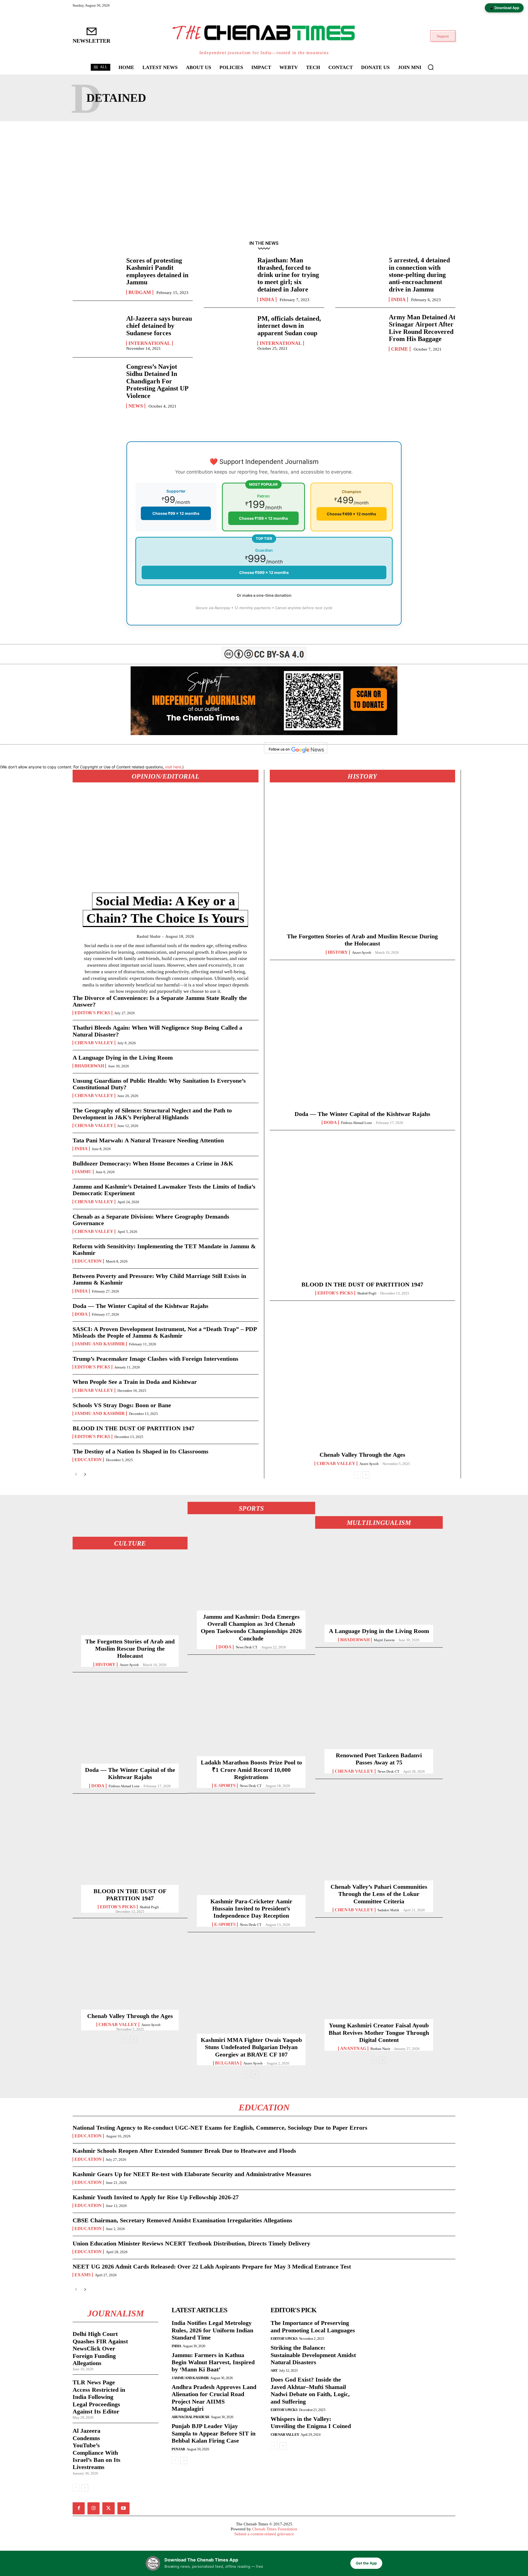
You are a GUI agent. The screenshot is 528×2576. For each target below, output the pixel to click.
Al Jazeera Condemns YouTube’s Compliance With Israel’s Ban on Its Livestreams (97, 2449)
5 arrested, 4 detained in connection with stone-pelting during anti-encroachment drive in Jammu (419, 275)
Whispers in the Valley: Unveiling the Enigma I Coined (311, 2422)
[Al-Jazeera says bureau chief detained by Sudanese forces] (97, 332)
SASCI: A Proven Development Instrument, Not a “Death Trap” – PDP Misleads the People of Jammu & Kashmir (165, 1332)
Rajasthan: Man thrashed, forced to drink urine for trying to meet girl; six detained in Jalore (288, 275)
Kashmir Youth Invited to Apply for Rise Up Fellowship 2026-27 (156, 2197)
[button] (431, 67)
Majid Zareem (384, 1640)
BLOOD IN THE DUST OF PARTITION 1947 (134, 1428)
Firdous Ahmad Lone (357, 1123)
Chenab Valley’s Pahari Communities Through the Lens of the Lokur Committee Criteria (379, 1894)
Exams (83, 2275)
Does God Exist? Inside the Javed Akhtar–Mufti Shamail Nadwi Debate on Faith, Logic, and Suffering (310, 2390)
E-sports (225, 1786)
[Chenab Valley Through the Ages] (362, 1380)
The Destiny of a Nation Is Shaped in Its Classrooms (141, 1451)
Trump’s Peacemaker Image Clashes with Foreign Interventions (156, 1359)
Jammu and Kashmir (100, 1344)
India (267, 299)
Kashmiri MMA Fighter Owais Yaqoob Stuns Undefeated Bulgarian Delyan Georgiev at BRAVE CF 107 (251, 2047)
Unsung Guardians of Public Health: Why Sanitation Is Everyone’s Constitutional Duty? (159, 1084)
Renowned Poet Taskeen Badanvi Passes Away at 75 (379, 1759)
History (338, 952)
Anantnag (353, 2049)
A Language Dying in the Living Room (123, 1058)
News (136, 406)
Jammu (83, 1172)
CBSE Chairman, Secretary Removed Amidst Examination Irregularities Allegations (182, 2220)
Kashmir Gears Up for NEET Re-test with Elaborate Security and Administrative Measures (192, 2174)
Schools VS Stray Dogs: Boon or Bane (122, 1405)
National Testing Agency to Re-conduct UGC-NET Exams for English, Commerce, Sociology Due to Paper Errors (220, 2128)
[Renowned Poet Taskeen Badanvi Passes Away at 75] (379, 1704)
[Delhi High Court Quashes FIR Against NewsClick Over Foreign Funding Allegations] (145, 2338)
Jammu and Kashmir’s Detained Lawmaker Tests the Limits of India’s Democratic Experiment (164, 1190)
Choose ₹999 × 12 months (264, 572)
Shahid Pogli (367, 1293)
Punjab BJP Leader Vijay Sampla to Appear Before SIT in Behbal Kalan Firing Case (214, 2433)
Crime (400, 349)
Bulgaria (227, 2063)
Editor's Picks (92, 1013)
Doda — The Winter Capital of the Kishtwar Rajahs (141, 1306)
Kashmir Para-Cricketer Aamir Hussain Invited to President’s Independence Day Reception (251, 1909)
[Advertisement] (264, 179)
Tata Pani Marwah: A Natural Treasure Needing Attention (148, 1140)
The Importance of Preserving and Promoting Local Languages (313, 2326)
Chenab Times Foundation (275, 2529)
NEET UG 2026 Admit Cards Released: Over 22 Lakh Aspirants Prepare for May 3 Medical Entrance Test (212, 2266)
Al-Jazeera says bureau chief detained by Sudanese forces (159, 326)
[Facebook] (79, 2508)
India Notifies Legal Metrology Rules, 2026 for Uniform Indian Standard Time (212, 2330)
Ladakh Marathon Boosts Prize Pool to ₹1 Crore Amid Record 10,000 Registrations (251, 1770)
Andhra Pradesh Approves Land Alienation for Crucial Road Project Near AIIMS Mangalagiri (214, 2398)
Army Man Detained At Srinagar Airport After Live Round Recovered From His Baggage (422, 328)
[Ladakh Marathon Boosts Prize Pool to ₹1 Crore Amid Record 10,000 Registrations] (251, 1711)
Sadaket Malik (388, 1910)
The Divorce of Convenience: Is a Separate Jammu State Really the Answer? (160, 1001)
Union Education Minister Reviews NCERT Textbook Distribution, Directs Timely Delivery (191, 2243)
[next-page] (85, 1474)
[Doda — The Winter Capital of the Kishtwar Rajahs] (362, 1040)
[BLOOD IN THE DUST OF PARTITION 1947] (362, 1210)
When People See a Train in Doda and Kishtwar (135, 1382)
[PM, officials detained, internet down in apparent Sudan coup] (228, 332)
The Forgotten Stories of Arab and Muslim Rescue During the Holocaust (130, 1649)
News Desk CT (247, 1647)
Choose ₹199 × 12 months (263, 518)
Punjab (178, 2449)
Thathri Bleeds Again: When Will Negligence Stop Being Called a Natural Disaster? (157, 1031)
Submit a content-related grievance (264, 2534)
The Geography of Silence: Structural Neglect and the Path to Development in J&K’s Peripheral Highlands (152, 1114)
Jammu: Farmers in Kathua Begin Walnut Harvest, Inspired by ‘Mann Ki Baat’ (213, 2362)
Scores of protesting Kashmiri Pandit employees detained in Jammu (157, 271)
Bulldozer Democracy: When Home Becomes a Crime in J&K (153, 1163)
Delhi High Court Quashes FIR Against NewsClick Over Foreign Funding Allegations (100, 2348)
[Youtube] (123, 2508)
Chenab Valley (94, 1043)
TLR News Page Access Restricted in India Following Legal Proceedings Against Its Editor (99, 2397)
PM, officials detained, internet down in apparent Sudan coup (289, 326)
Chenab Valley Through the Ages (362, 1455)
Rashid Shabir (149, 936)
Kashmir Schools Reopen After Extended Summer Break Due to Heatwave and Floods (184, 2151)
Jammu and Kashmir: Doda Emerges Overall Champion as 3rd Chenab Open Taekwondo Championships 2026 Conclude (251, 1627)
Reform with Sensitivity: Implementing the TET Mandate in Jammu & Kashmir (164, 1249)
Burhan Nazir (380, 2049)
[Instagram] (94, 2508)
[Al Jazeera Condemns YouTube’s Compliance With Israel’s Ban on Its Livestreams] (145, 2435)
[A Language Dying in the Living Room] (379, 1580)
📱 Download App (504, 8)
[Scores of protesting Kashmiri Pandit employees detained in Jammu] (97, 276)
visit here (173, 767)
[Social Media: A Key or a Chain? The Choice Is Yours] (166, 844)
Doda (81, 1314)
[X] (108, 2508)
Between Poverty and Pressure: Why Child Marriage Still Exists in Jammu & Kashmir (159, 1279)
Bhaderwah (89, 1066)
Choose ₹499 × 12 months (351, 514)
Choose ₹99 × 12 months (176, 513)
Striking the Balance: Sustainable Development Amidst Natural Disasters (313, 2355)
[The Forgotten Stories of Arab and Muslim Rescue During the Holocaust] (362, 862)
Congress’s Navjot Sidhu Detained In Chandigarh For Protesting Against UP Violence (157, 381)
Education (88, 1261)
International (149, 343)
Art (274, 2370)
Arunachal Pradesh (190, 2417)
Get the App (366, 2563)
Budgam (140, 292)
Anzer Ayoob (362, 952)
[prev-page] (76, 1474)
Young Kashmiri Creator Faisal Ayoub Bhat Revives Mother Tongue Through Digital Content (379, 2033)
